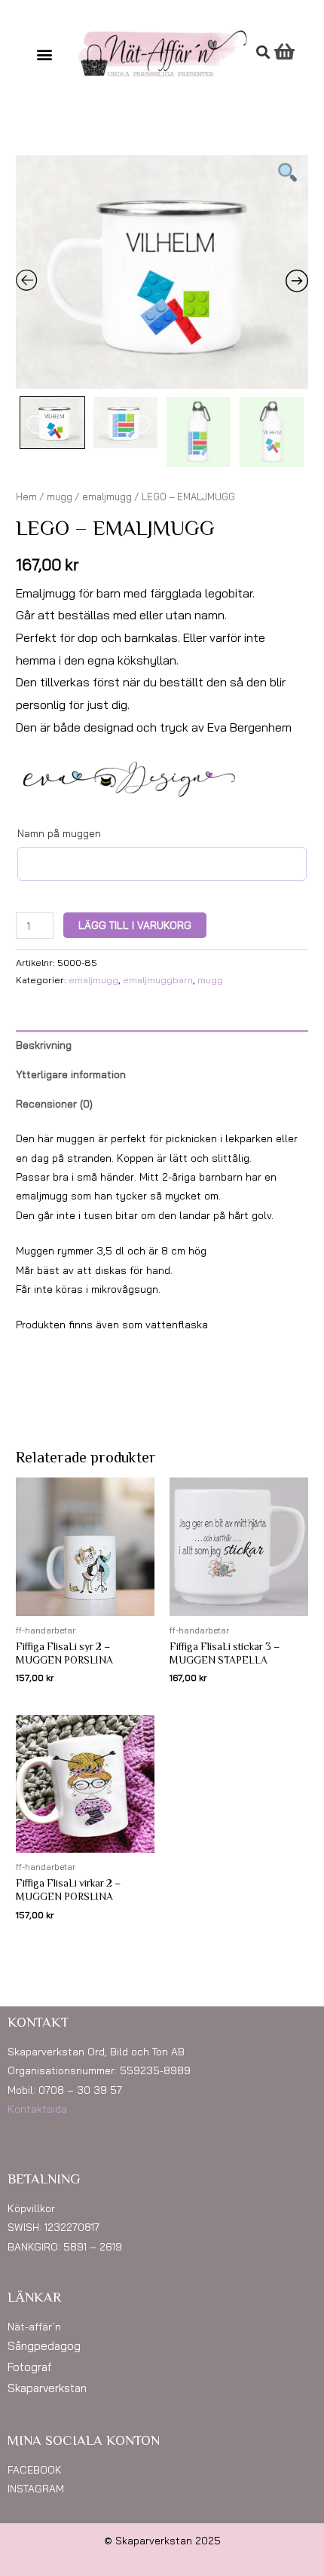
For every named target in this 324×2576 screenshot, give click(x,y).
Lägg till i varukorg (135, 925)
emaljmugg (107, 497)
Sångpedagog (44, 2346)
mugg (60, 497)
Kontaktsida (37, 2108)
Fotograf (30, 2367)
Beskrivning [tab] (44, 1045)
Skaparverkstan (47, 2388)
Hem (26, 497)
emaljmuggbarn (158, 980)
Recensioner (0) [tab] (54, 1103)
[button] (45, 54)
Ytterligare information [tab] (71, 1074)
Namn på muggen (59, 833)
